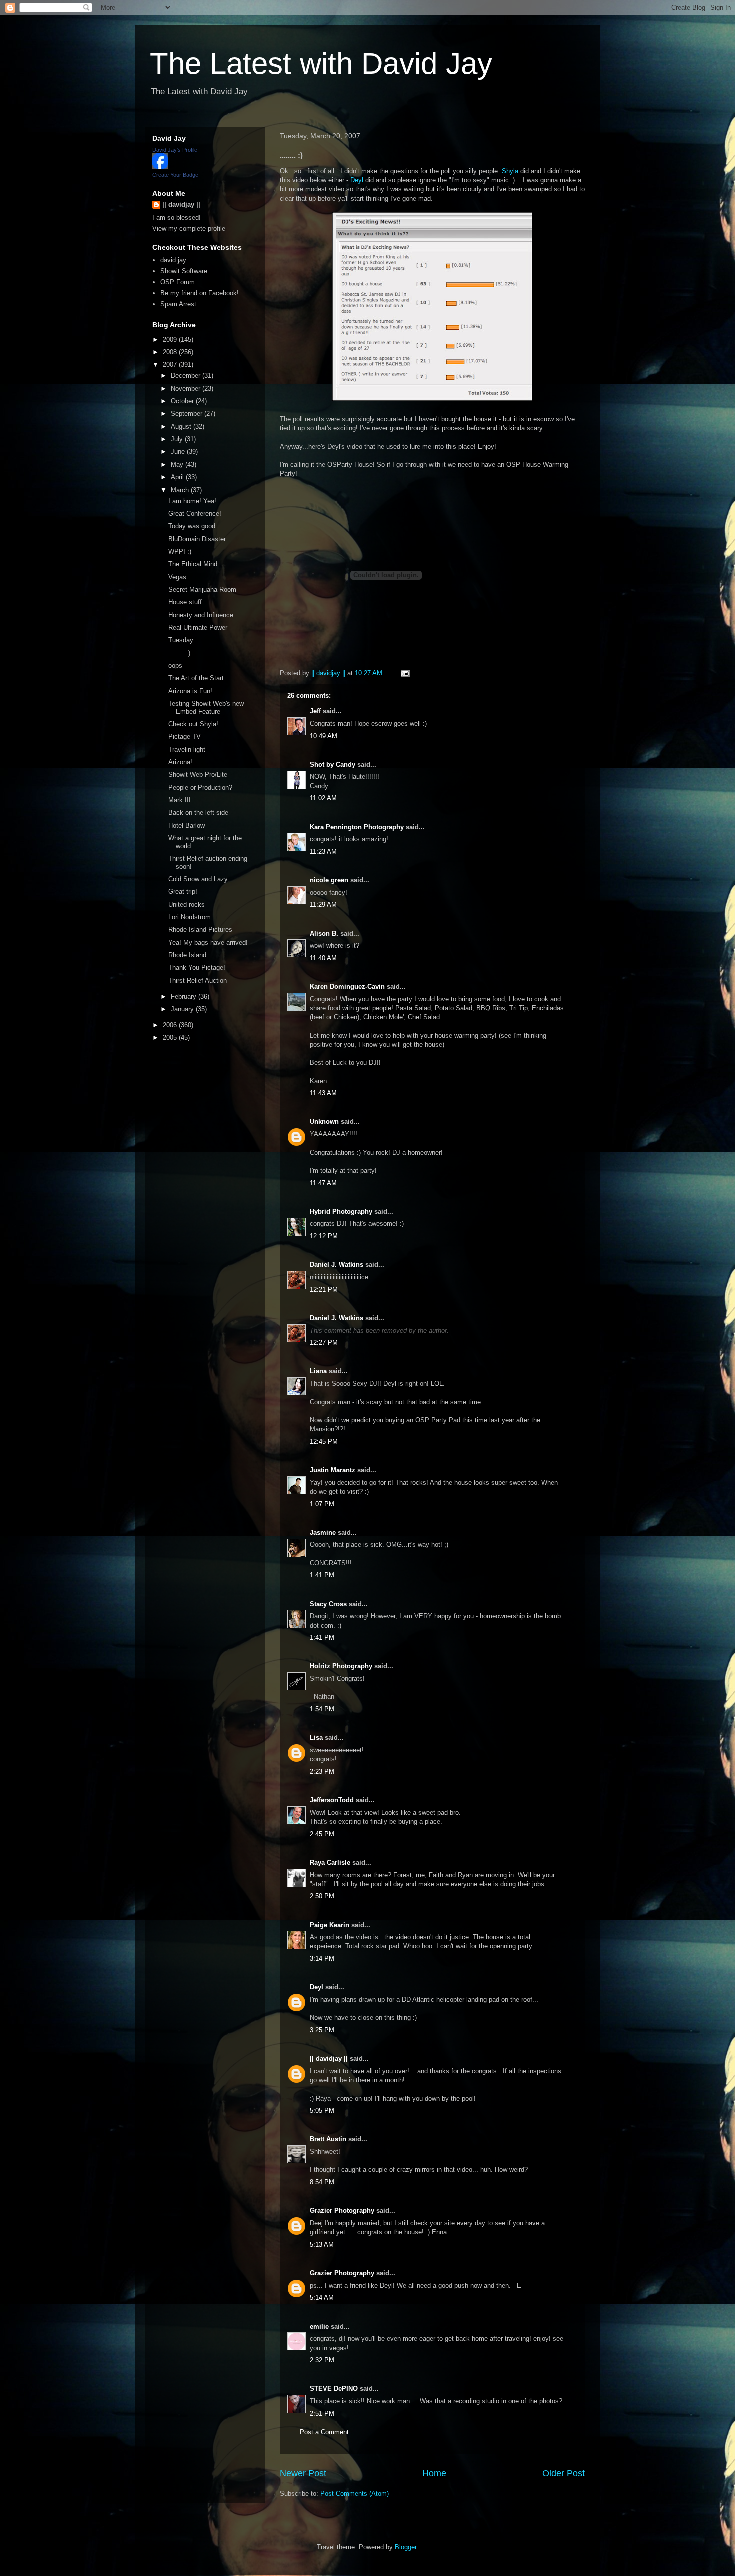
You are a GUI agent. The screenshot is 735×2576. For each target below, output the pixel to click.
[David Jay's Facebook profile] (160, 167)
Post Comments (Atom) (355, 2494)
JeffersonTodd (332, 1800)
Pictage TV (185, 736)
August (182, 426)
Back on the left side (198, 812)
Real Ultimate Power (198, 627)
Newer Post (303, 2473)
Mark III (180, 800)
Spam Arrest (178, 304)
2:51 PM (322, 2414)
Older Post (564, 2473)
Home (434, 2473)
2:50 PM (322, 1896)
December (187, 375)
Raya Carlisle (330, 1863)
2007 (171, 364)
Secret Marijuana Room (202, 589)
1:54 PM (322, 1709)
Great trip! (183, 891)
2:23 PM (322, 1772)
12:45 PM (324, 1442)
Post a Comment (324, 2432)
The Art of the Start (196, 678)
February (185, 996)
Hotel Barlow (187, 825)
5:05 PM (322, 2111)
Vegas (177, 577)
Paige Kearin (330, 1925)
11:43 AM (323, 1093)
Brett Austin (328, 2139)
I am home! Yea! (192, 501)
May (178, 464)
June (179, 451)
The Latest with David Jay (321, 63)
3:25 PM (322, 2030)
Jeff (315, 711)
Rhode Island (187, 955)
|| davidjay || (329, 2059)
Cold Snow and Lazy (198, 879)
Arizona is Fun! (190, 691)
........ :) (179, 653)
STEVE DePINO (334, 2389)
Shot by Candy (333, 764)
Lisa (316, 1738)
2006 (171, 1025)
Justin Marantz (333, 1470)
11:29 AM (323, 904)
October (183, 401)
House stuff (185, 602)
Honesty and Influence (201, 615)
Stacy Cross (328, 1604)
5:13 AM (322, 2245)
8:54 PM (322, 2182)
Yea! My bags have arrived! (208, 942)
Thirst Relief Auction (198, 980)
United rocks (187, 904)
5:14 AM (322, 2298)
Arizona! (180, 762)
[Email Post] (405, 673)
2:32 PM (322, 2360)
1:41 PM (322, 1575)
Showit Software (184, 271)
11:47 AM (323, 1183)
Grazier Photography (342, 2211)
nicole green (329, 880)
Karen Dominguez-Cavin (347, 986)
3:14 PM (322, 1959)
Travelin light (187, 749)
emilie (319, 2327)
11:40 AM (323, 958)
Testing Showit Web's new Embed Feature (206, 707)
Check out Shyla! (193, 724)
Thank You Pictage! (197, 967)
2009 (171, 339)
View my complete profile (189, 228)
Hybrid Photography (341, 1211)
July (178, 439)
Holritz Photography (341, 1666)
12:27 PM (324, 1343)
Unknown (324, 1121)
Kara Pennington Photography (357, 827)
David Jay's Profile (175, 150)
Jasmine (323, 1533)
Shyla (510, 171)
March (181, 490)
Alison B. (324, 933)
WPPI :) (180, 551)
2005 (171, 1037)
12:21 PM (324, 1290)
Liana (318, 1371)
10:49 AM (324, 736)
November (187, 388)
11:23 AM (323, 851)
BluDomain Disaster (197, 539)
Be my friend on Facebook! (200, 293)
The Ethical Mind (193, 564)
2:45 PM (322, 1834)
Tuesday (181, 640)
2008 (171, 352)
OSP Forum (178, 282)
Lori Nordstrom (190, 917)
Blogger (406, 2547)
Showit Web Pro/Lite (198, 774)
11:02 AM (323, 798)
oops (175, 665)
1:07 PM (322, 1504)
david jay (173, 260)
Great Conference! (195, 513)
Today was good (192, 526)
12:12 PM (324, 1236)
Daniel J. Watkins (337, 1264)
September (188, 413)
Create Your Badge (175, 175)
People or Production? (200, 787)
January (183, 1009)
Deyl (357, 180)
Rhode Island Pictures (200, 929)
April (178, 477)
